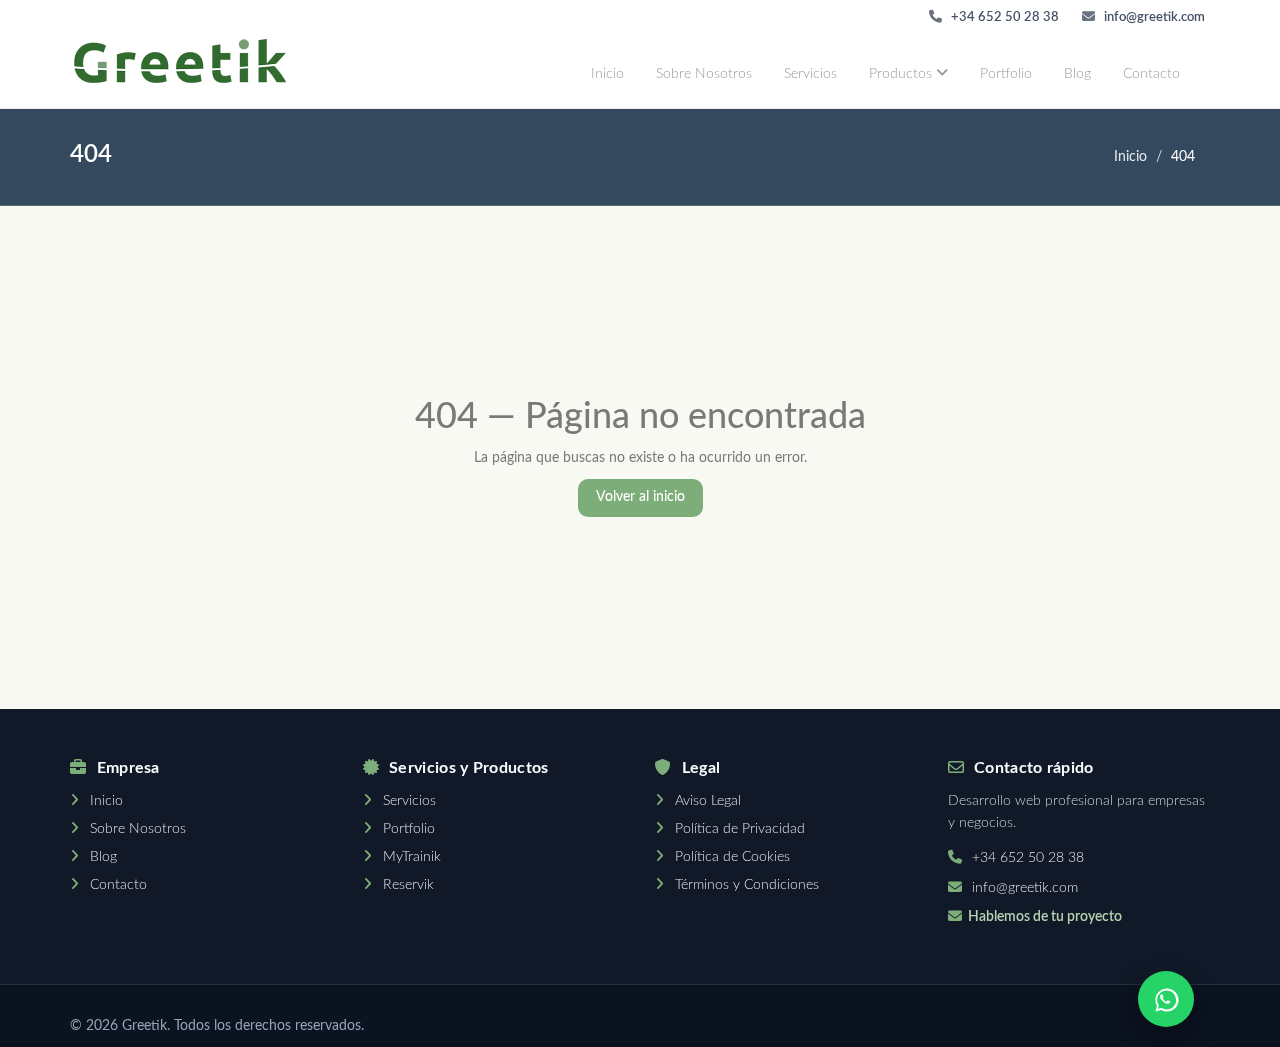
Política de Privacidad (740, 829)
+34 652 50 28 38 (1003, 17)
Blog (1077, 74)
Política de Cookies (732, 857)
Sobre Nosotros (704, 74)
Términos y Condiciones (747, 885)
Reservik (408, 885)
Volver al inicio (640, 497)
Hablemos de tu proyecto (1045, 917)
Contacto (1151, 74)
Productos (902, 74)
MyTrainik (412, 857)
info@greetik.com (1153, 17)
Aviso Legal (708, 801)
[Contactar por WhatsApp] (1166, 999)
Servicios (810, 74)
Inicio (607, 74)
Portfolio (1006, 74)
